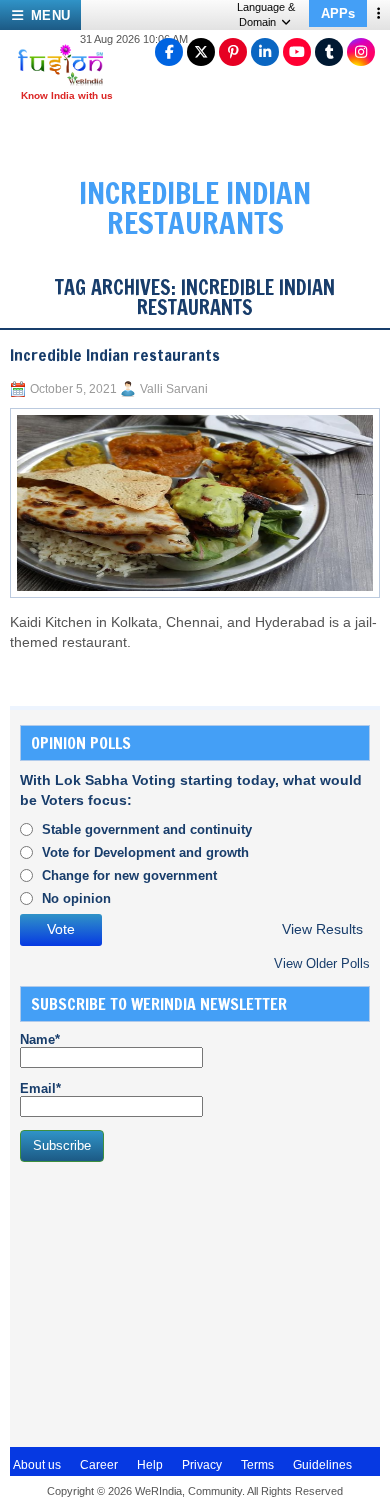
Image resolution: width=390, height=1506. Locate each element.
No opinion (76, 898)
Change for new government (129, 875)
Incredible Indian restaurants (115, 355)
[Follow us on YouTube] (297, 52)
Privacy (202, 1465)
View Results (322, 929)
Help (150, 1465)
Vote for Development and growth (145, 852)
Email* (40, 1088)
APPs (338, 13)
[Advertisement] (170, 1302)
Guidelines (322, 1465)
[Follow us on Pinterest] (233, 52)
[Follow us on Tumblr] (329, 52)
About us (37, 1465)
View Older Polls (322, 963)
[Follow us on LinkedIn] (265, 52)
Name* (40, 1039)
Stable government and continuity (147, 829)
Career (99, 1465)
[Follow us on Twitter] (201, 52)
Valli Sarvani (174, 389)
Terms (257, 1465)
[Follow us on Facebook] (169, 52)
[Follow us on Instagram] (361, 52)
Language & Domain (266, 14)
